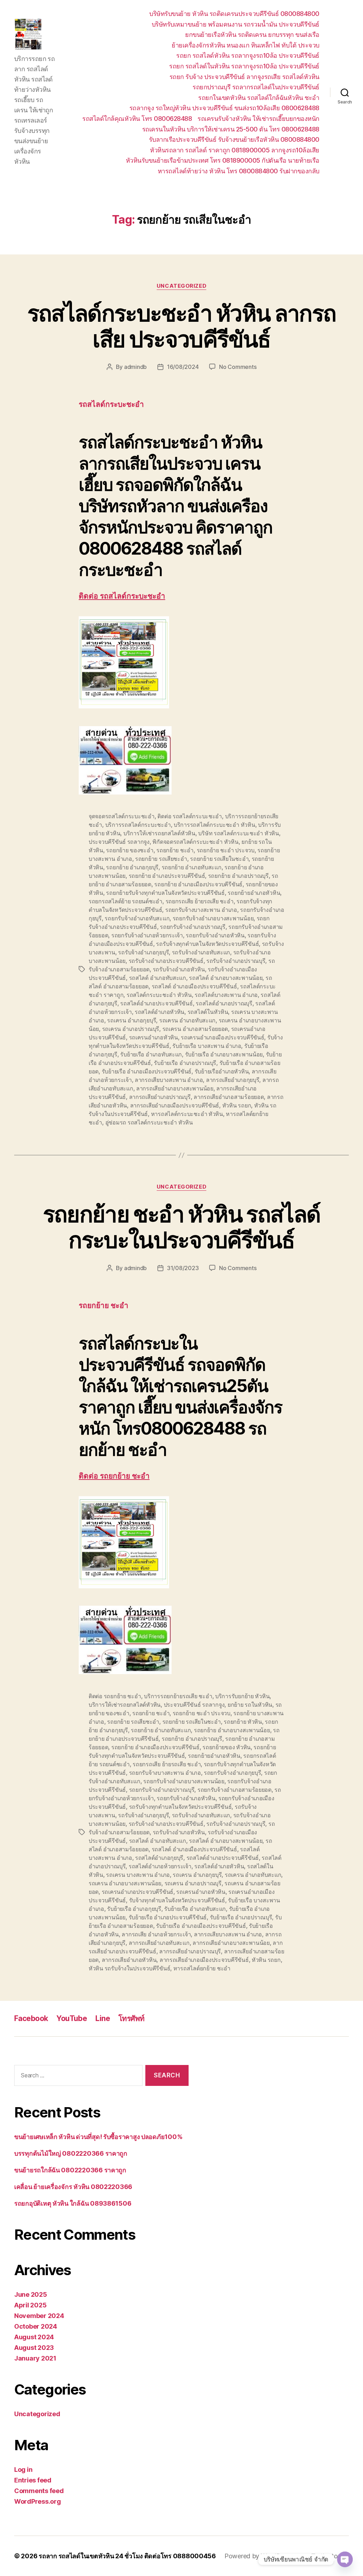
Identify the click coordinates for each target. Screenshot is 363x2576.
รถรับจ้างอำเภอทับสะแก (201, 952)
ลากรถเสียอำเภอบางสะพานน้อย (175, 1088)
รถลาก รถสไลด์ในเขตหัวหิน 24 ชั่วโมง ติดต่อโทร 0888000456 (127, 2556)
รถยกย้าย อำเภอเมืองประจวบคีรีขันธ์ (198, 884)
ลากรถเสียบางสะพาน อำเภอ (169, 1080)
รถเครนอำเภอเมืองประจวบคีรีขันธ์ (222, 1037)
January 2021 (35, 2358)
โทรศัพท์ (132, 2018)
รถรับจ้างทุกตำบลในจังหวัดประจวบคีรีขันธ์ (207, 944)
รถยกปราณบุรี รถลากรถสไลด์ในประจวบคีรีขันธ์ (256, 87)
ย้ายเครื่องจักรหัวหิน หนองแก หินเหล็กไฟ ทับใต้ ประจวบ (245, 45)
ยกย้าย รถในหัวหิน (250, 1705)
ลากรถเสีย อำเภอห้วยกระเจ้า (156, 1934)
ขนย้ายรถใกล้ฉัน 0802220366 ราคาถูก (70, 2170)
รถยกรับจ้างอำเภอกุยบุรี (232, 1773)
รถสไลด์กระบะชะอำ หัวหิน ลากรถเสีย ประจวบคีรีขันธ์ (182, 326)
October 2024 (36, 2326)
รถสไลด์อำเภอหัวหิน (160, 1012)
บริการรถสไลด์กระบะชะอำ (138, 825)
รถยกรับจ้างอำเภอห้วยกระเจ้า (147, 935)
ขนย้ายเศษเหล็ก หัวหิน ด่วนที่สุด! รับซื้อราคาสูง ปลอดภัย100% (98, 2137)
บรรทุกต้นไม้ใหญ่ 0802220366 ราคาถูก (71, 2153)
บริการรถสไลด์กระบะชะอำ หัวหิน (214, 825)
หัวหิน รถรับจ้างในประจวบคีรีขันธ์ (129, 1968)
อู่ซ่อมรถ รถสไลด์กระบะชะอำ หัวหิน (149, 1122)
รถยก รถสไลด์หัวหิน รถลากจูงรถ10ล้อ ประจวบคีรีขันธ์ (248, 55)
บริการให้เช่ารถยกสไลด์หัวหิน (159, 833)
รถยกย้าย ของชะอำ (130, 850)
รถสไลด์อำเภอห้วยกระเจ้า (160, 1866)
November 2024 (39, 2316)
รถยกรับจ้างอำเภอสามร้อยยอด (234, 1790)
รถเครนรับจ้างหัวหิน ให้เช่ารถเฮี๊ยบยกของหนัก (258, 119)
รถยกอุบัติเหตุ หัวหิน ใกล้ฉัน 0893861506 (73, 2203)
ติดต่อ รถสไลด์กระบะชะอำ (122, 596)
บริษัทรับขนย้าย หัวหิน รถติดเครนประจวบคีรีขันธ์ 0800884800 (234, 14)
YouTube (72, 2018)
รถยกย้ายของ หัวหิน (227, 1747)
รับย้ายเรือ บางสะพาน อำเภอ (207, 1046)
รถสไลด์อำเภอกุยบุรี (159, 1858)
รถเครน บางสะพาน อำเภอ (138, 1875)
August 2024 (34, 2337)
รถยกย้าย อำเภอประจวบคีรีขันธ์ (167, 876)
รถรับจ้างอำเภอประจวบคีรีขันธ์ (166, 961)
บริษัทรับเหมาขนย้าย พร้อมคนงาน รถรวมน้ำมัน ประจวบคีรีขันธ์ (236, 24)
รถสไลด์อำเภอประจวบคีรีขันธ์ (156, 1003)
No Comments (238, 367)
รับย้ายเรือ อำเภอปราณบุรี (185, 1063)
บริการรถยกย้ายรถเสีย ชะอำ (178, 1696)
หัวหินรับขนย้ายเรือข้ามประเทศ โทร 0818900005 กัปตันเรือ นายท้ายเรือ (223, 160)
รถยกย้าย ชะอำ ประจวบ (226, 850)
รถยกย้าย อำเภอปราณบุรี (238, 876)
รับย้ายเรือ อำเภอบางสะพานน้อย (224, 1054)
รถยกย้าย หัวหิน (243, 1722)
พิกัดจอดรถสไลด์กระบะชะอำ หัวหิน (195, 842)
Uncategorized (181, 286)
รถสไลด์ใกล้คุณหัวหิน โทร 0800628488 (137, 119)
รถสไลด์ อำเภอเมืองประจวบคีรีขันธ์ (194, 986)
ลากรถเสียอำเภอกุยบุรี (233, 1080)
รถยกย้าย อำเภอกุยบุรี (132, 867)
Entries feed (33, 2480)
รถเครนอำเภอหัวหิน (153, 1037)
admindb (135, 367)
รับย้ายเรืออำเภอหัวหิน (222, 1071)
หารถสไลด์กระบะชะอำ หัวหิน (187, 1114)
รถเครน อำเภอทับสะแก (187, 1020)
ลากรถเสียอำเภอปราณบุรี (160, 1097)
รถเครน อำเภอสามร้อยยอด (195, 1029)
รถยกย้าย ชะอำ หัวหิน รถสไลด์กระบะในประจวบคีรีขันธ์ (182, 1227)
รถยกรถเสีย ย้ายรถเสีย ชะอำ (200, 901)
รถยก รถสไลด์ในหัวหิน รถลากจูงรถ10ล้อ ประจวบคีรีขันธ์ (244, 66)
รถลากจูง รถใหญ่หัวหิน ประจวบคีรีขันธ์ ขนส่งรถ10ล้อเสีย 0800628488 (224, 108)
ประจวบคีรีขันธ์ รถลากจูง (119, 842)
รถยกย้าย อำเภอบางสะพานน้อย (232, 1730)
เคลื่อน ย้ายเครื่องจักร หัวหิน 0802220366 (73, 2187)
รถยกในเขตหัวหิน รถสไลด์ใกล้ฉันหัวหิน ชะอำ (259, 98)
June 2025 (31, 2294)
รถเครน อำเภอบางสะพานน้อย (125, 1883)
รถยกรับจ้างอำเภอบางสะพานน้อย (213, 918)
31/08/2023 (183, 1268)
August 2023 (34, 2348)
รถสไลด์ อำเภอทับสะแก (158, 978)
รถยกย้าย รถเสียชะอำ (161, 859)
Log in (23, 2470)
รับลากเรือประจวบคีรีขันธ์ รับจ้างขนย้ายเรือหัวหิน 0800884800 (234, 139)
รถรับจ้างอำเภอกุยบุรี (143, 952)
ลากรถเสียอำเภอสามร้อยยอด (229, 1097)
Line (103, 2018)
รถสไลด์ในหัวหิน (208, 1012)
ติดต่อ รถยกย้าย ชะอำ (114, 1476)
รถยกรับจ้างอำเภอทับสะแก (137, 918)
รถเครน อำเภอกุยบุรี (132, 1020)
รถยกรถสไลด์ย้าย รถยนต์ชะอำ (125, 901)
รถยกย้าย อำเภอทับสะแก (192, 867)
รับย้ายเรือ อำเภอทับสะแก (151, 1054)
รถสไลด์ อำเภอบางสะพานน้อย (226, 978)
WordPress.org (38, 2501)
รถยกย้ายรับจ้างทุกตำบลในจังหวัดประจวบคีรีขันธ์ (165, 893)
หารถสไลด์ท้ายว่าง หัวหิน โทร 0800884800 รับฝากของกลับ (239, 171)
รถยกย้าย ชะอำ (175, 850)
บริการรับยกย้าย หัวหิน (242, 1696)
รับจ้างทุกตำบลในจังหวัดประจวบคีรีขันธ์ (177, 1900)
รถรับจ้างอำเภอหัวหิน (179, 969)
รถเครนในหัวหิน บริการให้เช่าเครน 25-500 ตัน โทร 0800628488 (231, 129)
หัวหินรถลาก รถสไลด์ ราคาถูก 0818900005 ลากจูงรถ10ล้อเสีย (235, 150)
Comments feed (39, 2491)
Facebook (31, 2018)
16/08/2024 (183, 367)
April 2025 (30, 2305)
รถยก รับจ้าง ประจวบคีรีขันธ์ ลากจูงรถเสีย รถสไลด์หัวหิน (244, 77)
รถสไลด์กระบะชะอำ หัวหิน (159, 995)
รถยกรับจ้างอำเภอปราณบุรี (193, 927)
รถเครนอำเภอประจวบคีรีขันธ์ (138, 1892)
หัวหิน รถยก (237, 1105)
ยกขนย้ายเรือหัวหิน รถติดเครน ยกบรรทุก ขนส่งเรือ (252, 35)
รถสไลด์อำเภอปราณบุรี (224, 1003)
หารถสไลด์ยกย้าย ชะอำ (202, 1968)
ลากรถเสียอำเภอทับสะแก (159, 1943)
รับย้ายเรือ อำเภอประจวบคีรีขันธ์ (168, 1917)
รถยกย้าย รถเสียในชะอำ (219, 859)
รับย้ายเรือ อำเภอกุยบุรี (134, 1909)
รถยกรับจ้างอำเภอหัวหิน (215, 935)
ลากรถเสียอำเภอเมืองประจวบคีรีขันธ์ (175, 1105)
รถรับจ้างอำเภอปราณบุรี (236, 961)
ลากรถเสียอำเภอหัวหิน (129, 1960)
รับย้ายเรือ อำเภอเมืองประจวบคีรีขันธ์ (147, 1071)
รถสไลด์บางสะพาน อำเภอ (226, 995)
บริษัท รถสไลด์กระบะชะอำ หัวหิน (239, 833)
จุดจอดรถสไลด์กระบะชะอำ (122, 816)
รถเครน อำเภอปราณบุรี (131, 1029)
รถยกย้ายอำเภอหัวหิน (254, 893)
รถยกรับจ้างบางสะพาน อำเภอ (201, 910)
